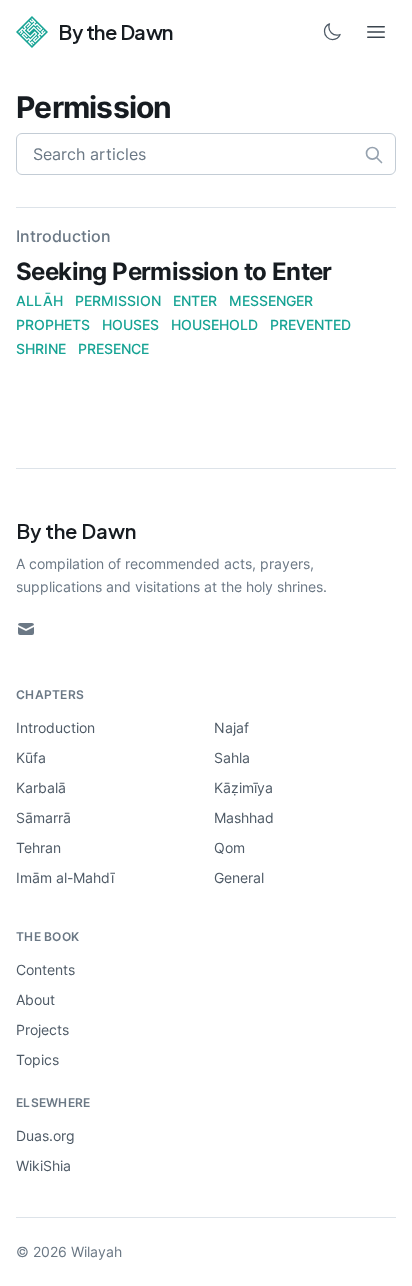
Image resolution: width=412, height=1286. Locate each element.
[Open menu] (376, 32)
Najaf (231, 727)
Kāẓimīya (243, 787)
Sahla (232, 757)
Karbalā (41, 787)
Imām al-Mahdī (65, 877)
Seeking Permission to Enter (174, 271)
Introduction (55, 727)
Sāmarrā (43, 817)
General (239, 877)
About (35, 999)
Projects (42, 1029)
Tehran (38, 847)
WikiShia (43, 1165)
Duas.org (45, 1135)
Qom (229, 847)
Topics (37, 1059)
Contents (45, 969)
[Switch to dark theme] (332, 32)
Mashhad (244, 817)
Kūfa (31, 757)
